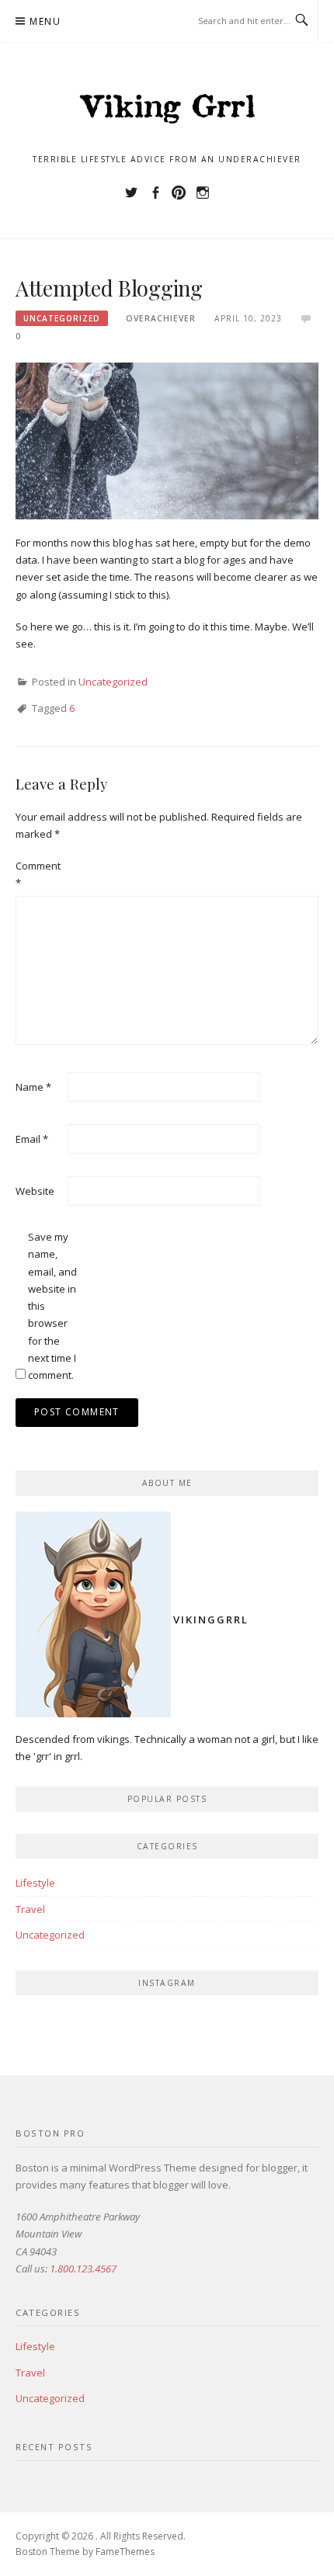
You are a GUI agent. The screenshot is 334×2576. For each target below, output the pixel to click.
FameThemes (125, 2552)
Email (32, 1139)
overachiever (161, 318)
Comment (38, 874)
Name (33, 1087)
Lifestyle (35, 1883)
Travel (30, 1909)
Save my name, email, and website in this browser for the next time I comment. (52, 1306)
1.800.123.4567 (83, 2269)
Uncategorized (62, 318)
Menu (45, 21)
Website (35, 1191)
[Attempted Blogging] (167, 439)
